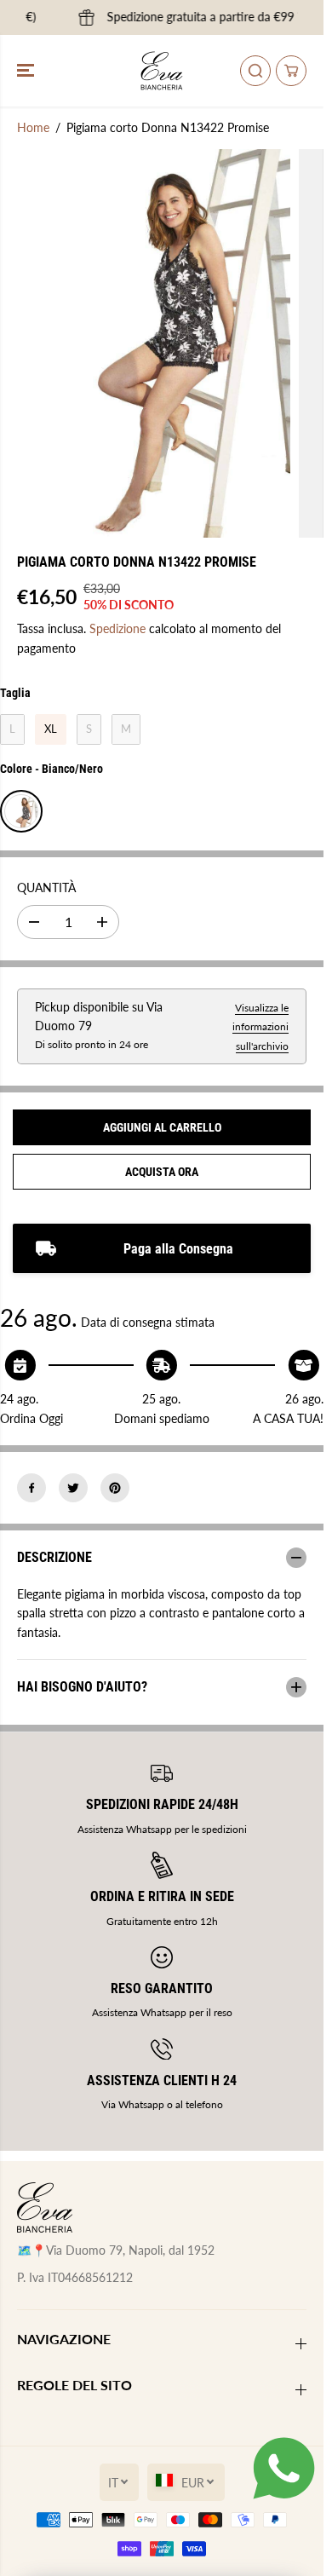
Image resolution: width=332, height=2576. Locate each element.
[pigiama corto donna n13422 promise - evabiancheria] (145, 343)
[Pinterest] (115, 1488)
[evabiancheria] (162, 71)
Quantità (46, 887)
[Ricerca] (255, 71)
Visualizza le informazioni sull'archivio (260, 1027)
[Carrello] (291, 71)
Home (33, 127)
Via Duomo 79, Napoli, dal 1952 (130, 2250)
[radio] (12, 729)
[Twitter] (73, 1488)
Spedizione (117, 628)
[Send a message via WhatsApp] (284, 2468)
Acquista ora (162, 1172)
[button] (27, 71)
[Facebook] (31, 1488)
